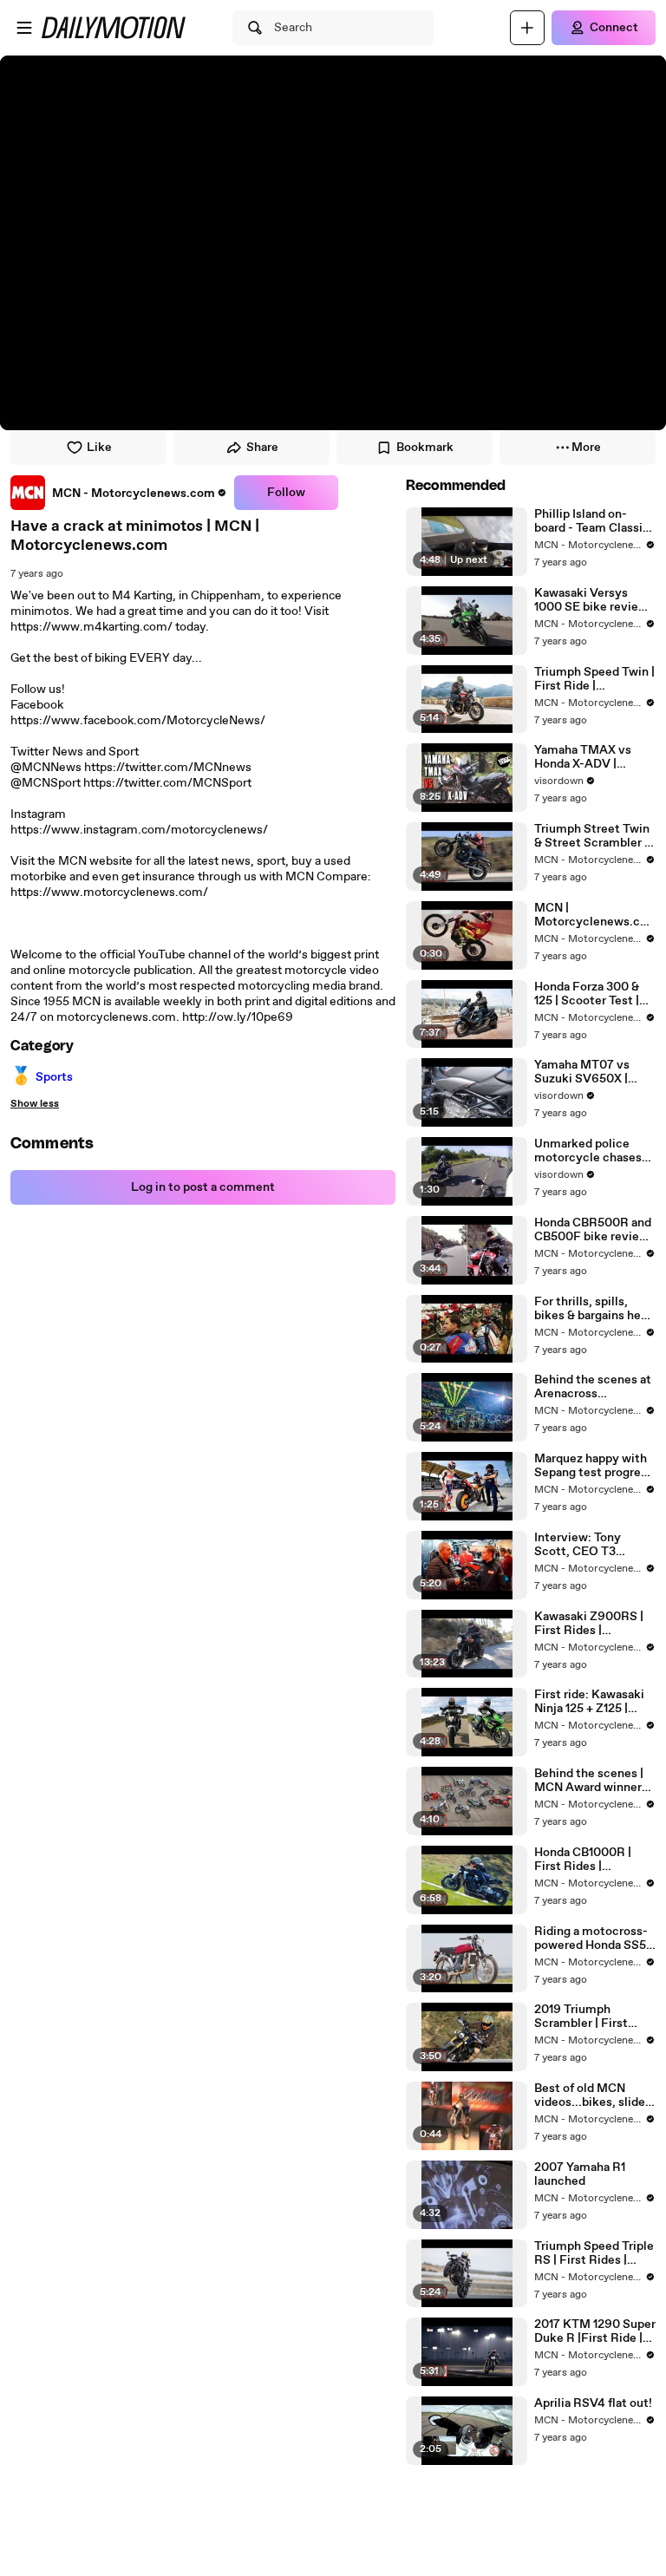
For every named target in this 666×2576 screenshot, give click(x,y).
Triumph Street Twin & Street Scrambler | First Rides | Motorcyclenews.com (592, 836)
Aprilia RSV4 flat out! (593, 2403)
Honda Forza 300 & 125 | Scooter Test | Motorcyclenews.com (591, 994)
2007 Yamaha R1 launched (580, 2174)
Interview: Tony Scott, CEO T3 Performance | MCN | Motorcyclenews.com (592, 1545)
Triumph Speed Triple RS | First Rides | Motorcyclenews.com (594, 2253)
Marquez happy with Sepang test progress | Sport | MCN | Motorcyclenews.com (594, 1466)
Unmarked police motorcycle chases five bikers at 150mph (594, 1151)
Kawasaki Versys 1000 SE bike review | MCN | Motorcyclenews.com (594, 600)
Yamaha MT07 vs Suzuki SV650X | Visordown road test (591, 1072)
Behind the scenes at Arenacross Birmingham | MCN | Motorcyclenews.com (593, 1387)
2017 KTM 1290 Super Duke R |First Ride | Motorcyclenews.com (595, 2331)
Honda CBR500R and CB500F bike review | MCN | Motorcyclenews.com (594, 1230)
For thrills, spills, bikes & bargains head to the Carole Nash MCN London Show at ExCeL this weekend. (595, 1309)
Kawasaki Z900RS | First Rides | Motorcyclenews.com (591, 1624)
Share (262, 448)
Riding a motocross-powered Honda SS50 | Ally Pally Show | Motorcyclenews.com (594, 1939)
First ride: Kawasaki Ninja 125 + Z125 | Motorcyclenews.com (591, 1702)
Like (99, 448)
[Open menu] (24, 28)
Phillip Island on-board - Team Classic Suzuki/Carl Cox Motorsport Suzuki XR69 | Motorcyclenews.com (592, 521)
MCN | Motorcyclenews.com (591, 915)
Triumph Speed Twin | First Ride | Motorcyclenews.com (594, 679)
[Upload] (527, 28)
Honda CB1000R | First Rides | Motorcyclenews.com (591, 1860)
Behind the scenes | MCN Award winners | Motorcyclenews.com (594, 1781)
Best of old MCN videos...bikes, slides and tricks (593, 2095)
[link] (119, 493)
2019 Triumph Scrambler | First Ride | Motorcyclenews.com (591, 2017)
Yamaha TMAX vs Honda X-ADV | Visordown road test (591, 757)
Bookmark (425, 448)
